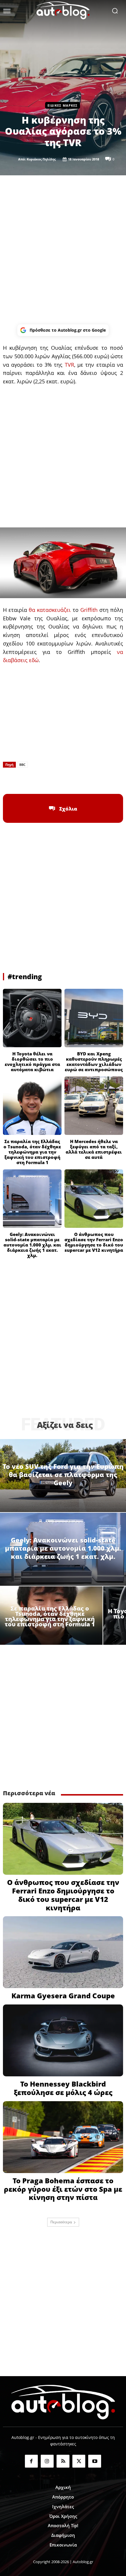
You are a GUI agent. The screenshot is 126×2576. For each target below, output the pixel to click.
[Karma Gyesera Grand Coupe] (63, 1952)
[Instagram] (47, 2461)
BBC (22, 765)
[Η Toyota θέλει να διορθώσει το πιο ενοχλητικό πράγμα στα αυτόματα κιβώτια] (32, 1018)
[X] (50, 779)
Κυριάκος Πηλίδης (41, 159)
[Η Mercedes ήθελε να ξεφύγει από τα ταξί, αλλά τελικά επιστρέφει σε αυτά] (94, 1106)
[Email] (90, 779)
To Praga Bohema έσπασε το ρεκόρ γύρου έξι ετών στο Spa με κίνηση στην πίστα (63, 2189)
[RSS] (63, 2461)
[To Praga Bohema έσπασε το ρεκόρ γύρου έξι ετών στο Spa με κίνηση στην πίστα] (63, 2137)
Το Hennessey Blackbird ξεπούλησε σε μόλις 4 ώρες (63, 2088)
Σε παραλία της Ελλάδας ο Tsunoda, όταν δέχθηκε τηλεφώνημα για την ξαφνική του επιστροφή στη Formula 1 (32, 1152)
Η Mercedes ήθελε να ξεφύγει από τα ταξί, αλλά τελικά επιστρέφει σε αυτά (94, 1149)
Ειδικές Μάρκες (63, 105)
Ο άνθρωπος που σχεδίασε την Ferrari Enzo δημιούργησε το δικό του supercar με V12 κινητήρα (94, 1242)
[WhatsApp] (63, 779)
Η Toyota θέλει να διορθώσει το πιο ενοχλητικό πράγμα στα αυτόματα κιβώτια (32, 1062)
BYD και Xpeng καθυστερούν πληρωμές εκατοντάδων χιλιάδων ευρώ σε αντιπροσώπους (94, 1062)
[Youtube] (95, 2461)
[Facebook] (36, 779)
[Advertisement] (63, 250)
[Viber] (76, 779)
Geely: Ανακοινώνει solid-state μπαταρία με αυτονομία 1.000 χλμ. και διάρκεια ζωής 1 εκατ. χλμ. (32, 1245)
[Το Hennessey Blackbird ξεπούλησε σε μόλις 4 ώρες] (63, 2040)
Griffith (89, 610)
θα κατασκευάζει (50, 610)
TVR (69, 365)
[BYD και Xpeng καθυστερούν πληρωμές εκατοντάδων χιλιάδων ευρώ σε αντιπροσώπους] (94, 1018)
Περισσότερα (61, 2222)
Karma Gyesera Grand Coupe (63, 1996)
